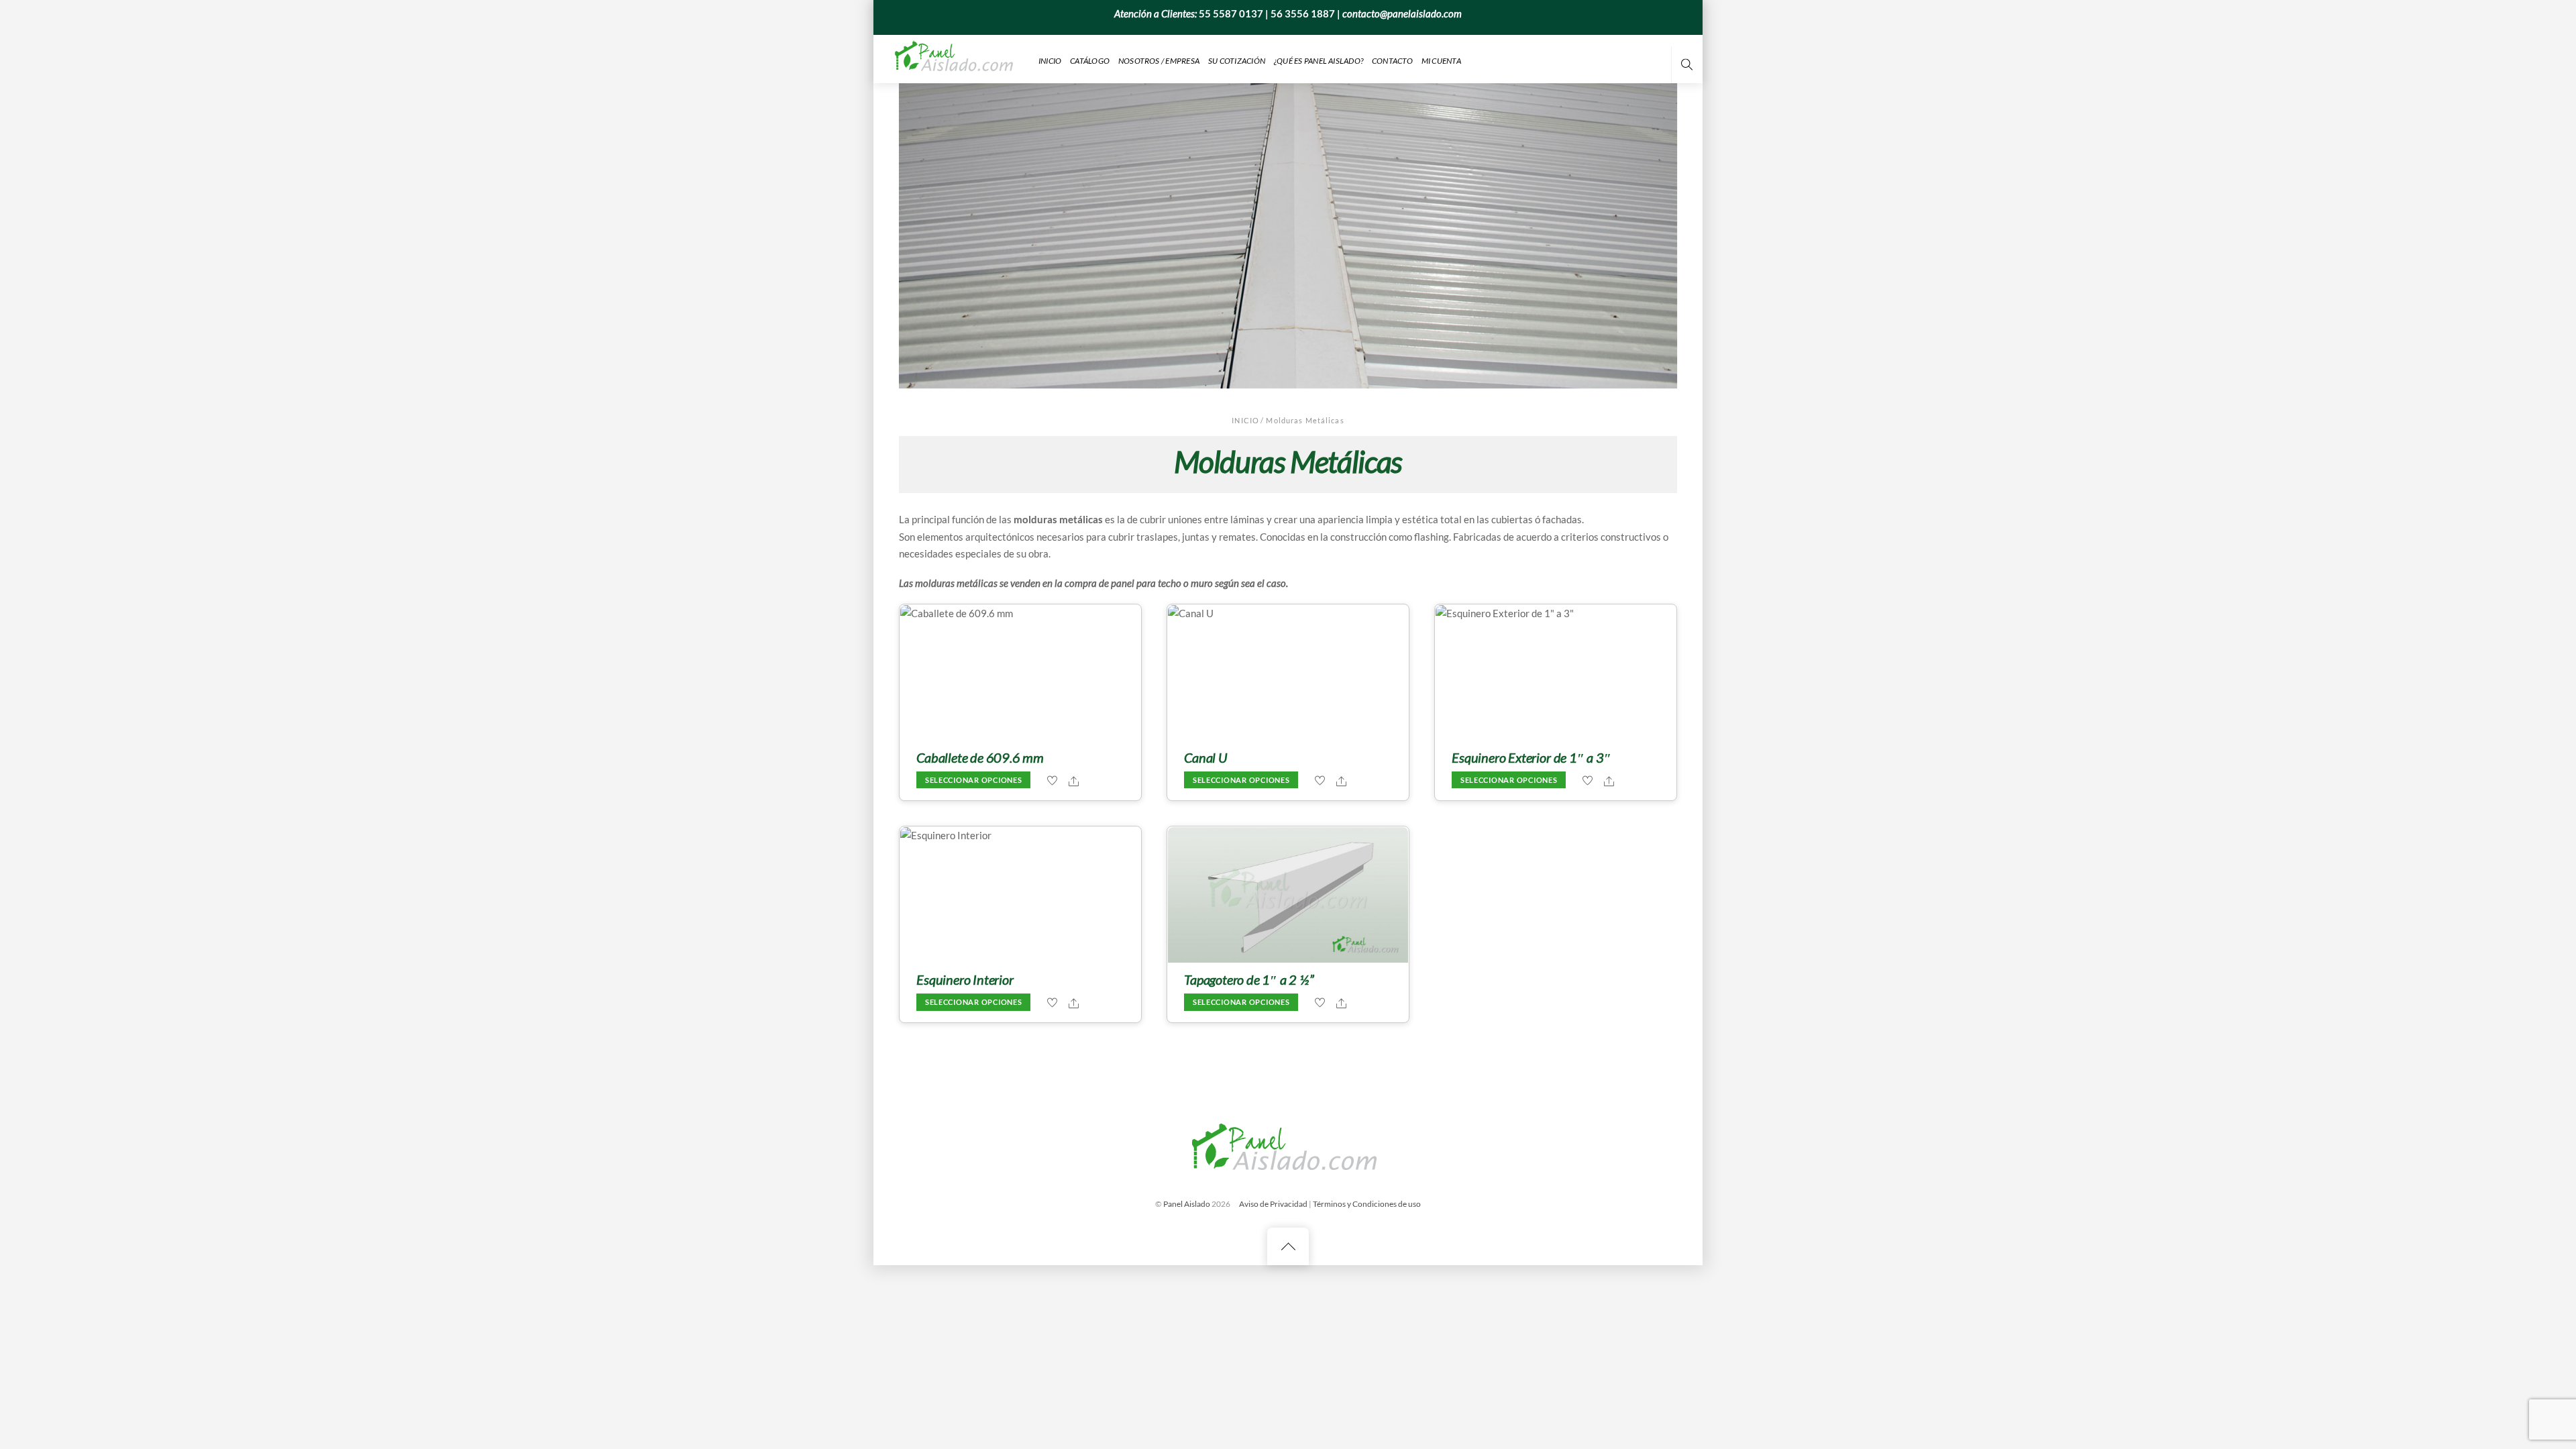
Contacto (1392, 61)
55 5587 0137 (1231, 13)
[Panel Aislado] (956, 58)
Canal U (1205, 758)
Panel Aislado (1187, 1204)
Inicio (1050, 61)
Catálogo (1090, 61)
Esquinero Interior (965, 980)
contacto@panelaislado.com (1402, 13)
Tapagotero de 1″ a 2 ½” (1249, 980)
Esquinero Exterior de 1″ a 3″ (1531, 758)
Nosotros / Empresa (1159, 61)
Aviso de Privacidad (1273, 1204)
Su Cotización (1237, 61)
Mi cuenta (1441, 61)
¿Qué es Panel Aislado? (1319, 61)
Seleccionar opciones (974, 780)
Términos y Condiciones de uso (1367, 1204)
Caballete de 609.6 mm (980, 758)
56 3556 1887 (1303, 13)
